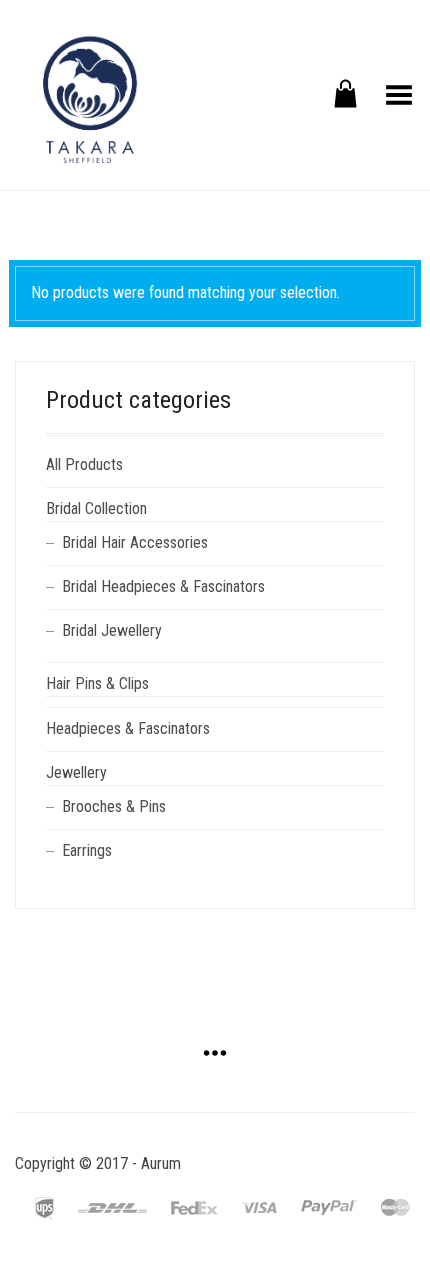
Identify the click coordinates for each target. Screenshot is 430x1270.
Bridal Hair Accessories (135, 542)
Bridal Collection (96, 508)
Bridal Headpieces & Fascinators (163, 586)
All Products (84, 464)
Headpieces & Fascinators (128, 728)
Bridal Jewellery (112, 630)
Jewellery (76, 772)
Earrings (87, 850)
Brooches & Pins (114, 806)
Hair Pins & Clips (97, 683)
